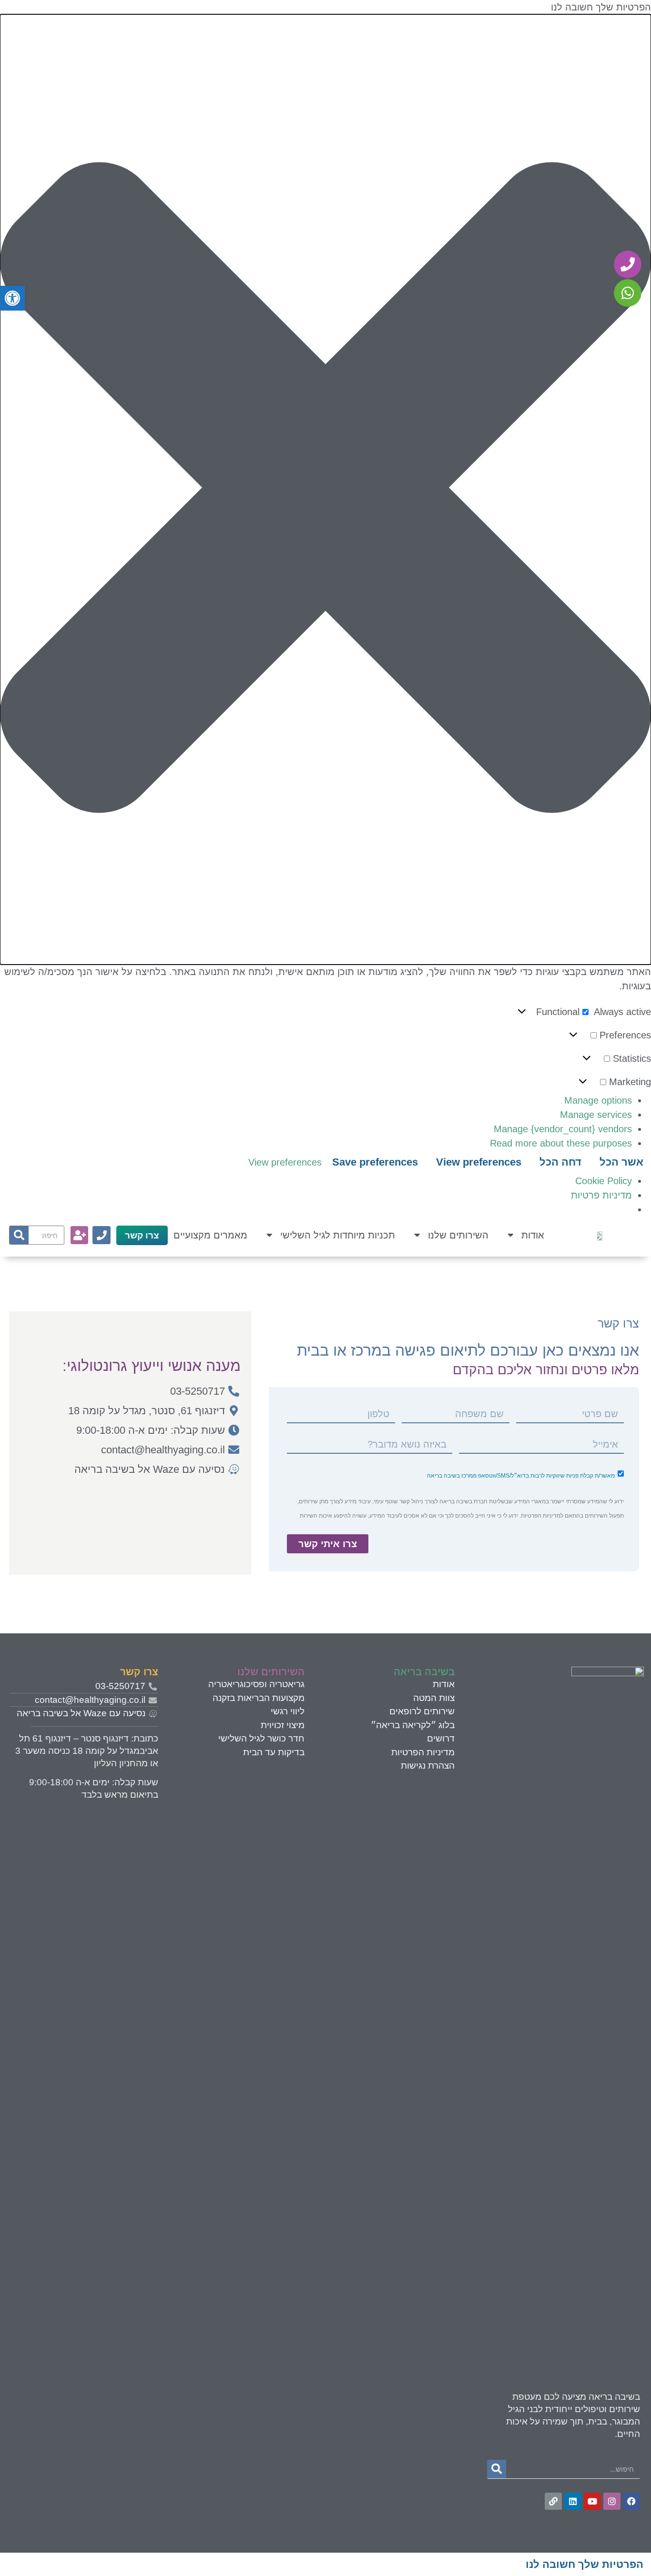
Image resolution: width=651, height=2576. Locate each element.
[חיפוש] (19, 1235)
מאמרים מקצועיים (210, 1235)
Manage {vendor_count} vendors (563, 1129)
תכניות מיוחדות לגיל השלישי (338, 1235)
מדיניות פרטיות (601, 1195)
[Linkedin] (573, 2501)
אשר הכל (621, 1162)
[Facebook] (631, 2501)
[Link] (553, 2501)
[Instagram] (612, 2501)
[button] (325, 489)
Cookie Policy (604, 1181)
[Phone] (102, 1235)
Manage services (596, 1115)
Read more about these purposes (561, 1143)
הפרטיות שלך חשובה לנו (585, 2564)
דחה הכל (560, 1162)
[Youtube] (592, 2501)
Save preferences (375, 1162)
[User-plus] (80, 1235)
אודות (533, 1235)
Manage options (598, 1100)
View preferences (479, 1162)
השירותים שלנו (458, 1235)
